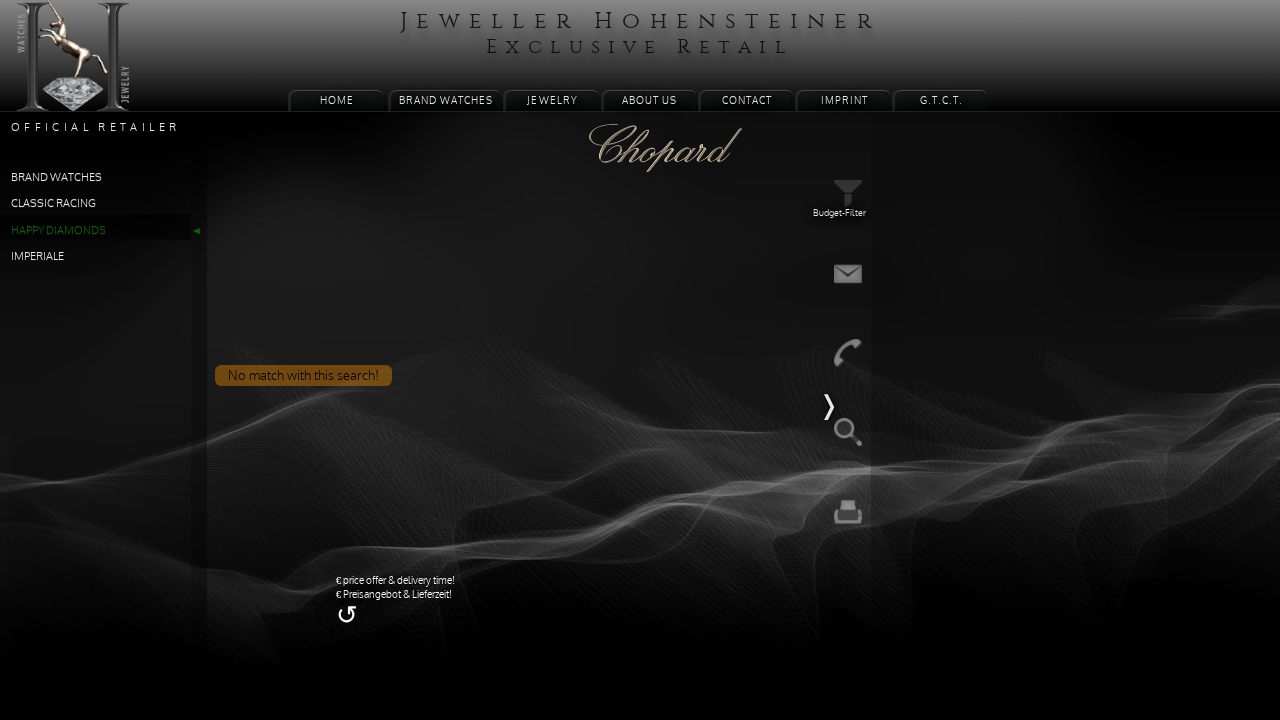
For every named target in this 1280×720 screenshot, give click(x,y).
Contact (750, 94)
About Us (649, 94)
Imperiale (41, 279)
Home (328, 94)
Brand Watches (440, 94)
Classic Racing (58, 222)
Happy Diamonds (64, 250)
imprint (849, 94)
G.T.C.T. (949, 94)
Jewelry (549, 94)
